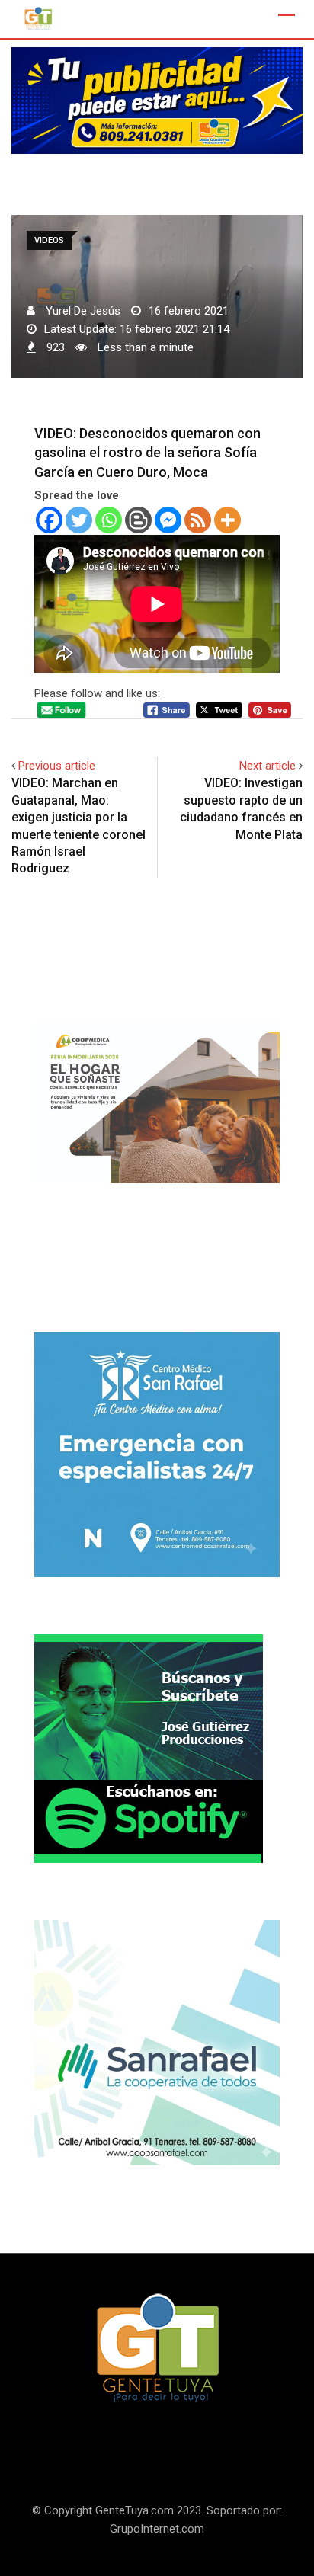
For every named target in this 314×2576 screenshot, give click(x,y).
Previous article (57, 766)
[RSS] (198, 520)
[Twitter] (79, 520)
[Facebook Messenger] (168, 520)
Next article (268, 766)
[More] (227, 520)
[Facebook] (49, 520)
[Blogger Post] (138, 520)
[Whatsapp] (109, 520)
